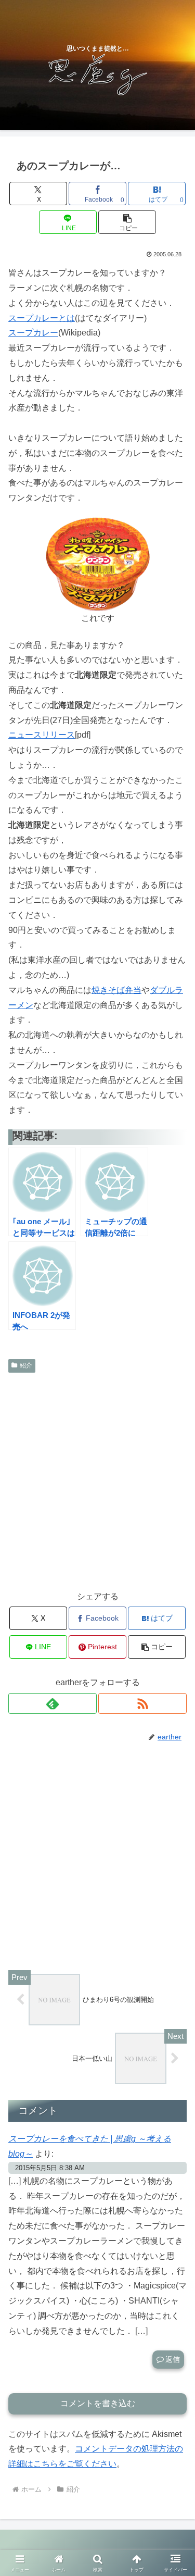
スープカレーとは (42, 318)
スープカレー (33, 333)
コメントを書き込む (98, 2403)
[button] (127, 222)
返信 (173, 2359)
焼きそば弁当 (116, 990)
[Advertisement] (97, 1480)
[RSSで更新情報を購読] (142, 1703)
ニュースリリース (42, 735)
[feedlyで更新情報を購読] (53, 1703)
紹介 (26, 1365)
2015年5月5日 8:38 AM (50, 2168)
